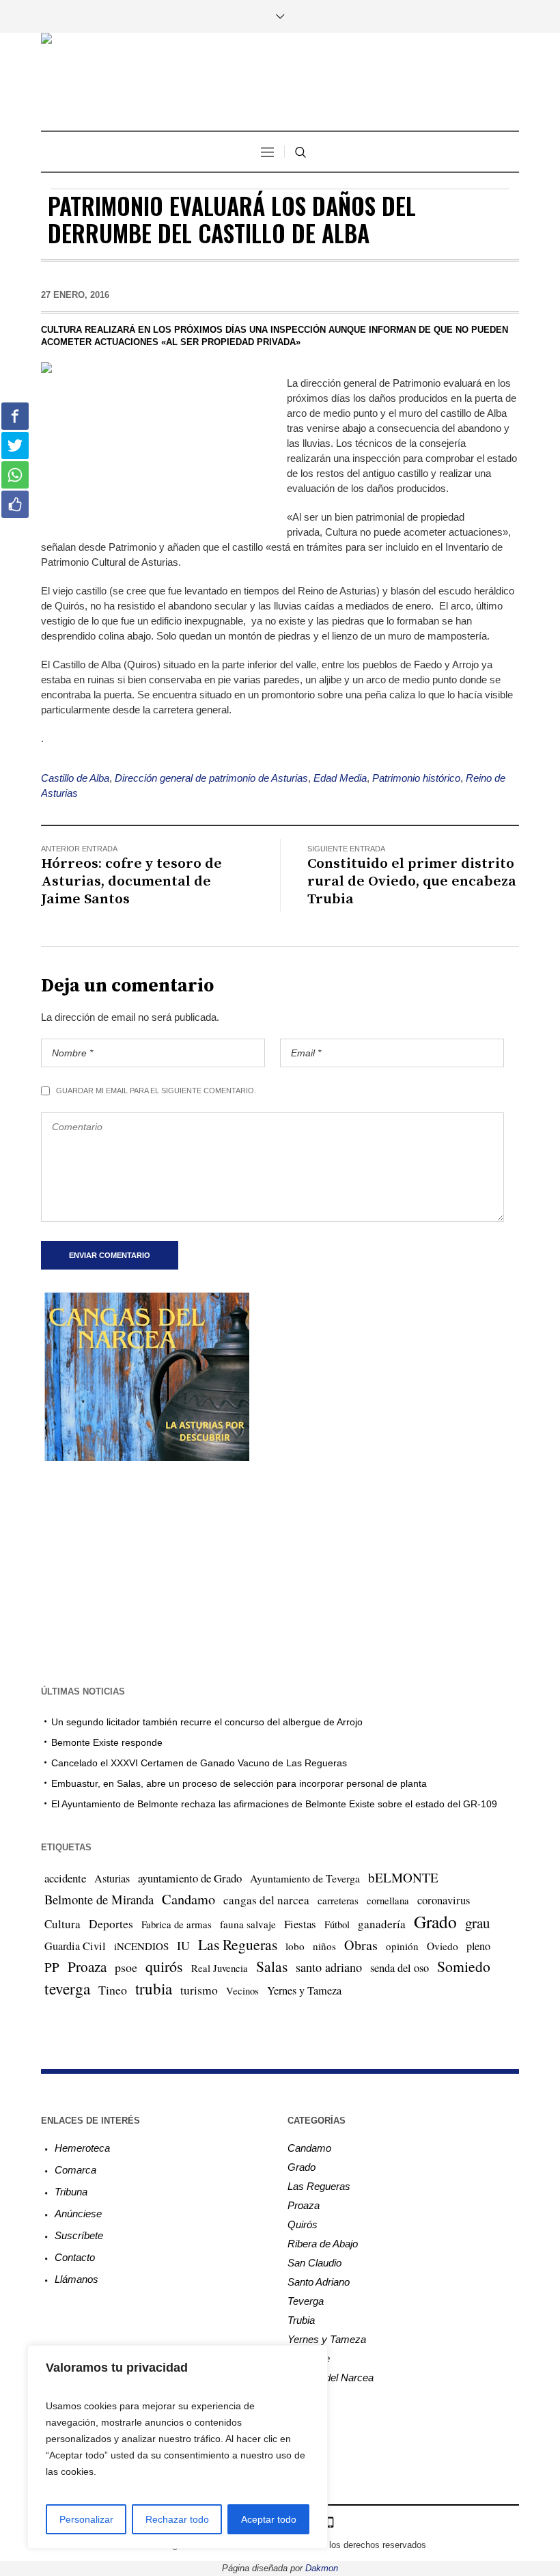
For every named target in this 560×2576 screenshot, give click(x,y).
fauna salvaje (248, 1924)
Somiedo (464, 1966)
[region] (178, 2447)
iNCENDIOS (141, 1946)
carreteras (338, 1900)
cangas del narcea (266, 1900)
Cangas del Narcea (331, 2378)
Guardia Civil (75, 1946)
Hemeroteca (82, 2148)
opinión (402, 1946)
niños (324, 1946)
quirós (164, 1966)
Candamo (188, 1899)
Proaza (87, 1967)
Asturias (112, 1878)
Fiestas (300, 1924)
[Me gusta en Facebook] (15, 504)
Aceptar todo (269, 2519)
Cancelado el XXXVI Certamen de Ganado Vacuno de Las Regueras (199, 1763)
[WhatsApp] (330, 2522)
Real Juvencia (220, 1968)
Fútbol (337, 1924)
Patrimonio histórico (416, 778)
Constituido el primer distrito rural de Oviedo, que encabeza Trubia (412, 881)
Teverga (306, 2301)
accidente (65, 1878)
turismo (199, 1990)
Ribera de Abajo (323, 2244)
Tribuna (71, 2192)
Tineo (113, 1990)
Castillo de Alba (75, 778)
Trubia (301, 2320)
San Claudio (314, 2263)
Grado (435, 1921)
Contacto (75, 2257)
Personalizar (86, 2519)
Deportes (111, 1924)
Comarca (75, 2170)
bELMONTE (403, 1877)
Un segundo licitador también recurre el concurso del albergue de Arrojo (207, 1722)
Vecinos (242, 1990)
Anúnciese (78, 2214)
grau (477, 1923)
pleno (478, 1946)
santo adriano (329, 1967)
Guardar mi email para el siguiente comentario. (156, 1091)
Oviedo (443, 1946)
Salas (272, 1966)
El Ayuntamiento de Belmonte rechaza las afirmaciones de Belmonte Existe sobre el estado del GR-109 (274, 1804)
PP (52, 1967)
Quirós (303, 2224)
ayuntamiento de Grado (190, 1878)
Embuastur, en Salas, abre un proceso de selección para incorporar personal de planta (239, 1783)
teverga (67, 1988)
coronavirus (444, 1900)
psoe (126, 1967)
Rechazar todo (177, 2519)
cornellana (388, 1901)
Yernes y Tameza (304, 1990)
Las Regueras (238, 1944)
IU (183, 1945)
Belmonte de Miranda (99, 1899)
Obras (361, 1945)
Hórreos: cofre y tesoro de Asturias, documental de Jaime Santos (131, 881)
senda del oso (400, 1968)
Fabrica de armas (177, 1924)
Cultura (62, 1924)
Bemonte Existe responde (107, 1742)
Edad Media (340, 778)
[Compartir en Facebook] (15, 416)
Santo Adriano (319, 2282)
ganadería (382, 1924)
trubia (154, 1988)
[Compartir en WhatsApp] (15, 475)
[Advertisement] (280, 1572)
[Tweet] (15, 446)
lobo (295, 1946)
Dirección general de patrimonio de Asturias (211, 778)
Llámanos (76, 2279)
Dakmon (322, 2568)
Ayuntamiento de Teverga (305, 1878)
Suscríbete (79, 2235)
